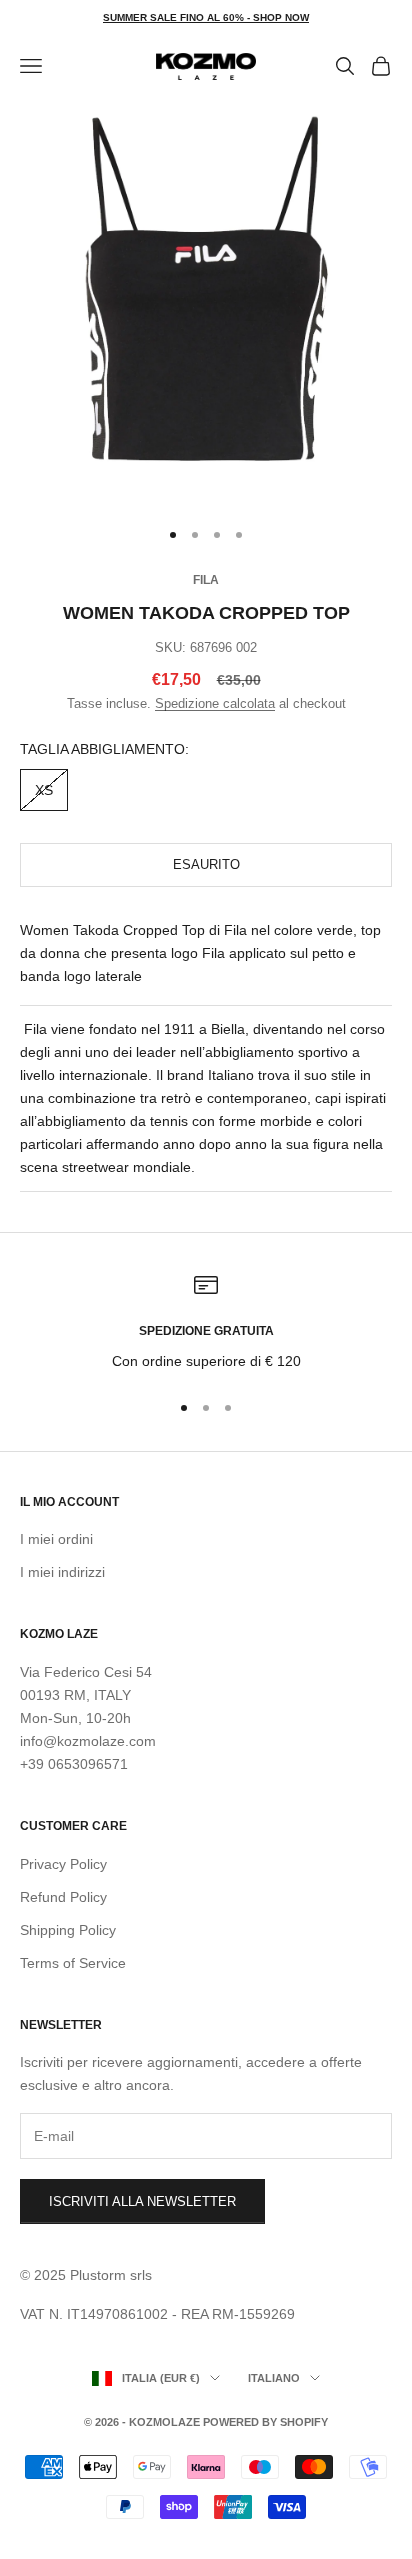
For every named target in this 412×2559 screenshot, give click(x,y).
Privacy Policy (63, 1864)
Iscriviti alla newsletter (142, 2201)
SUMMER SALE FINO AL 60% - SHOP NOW (206, 17)
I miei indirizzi (62, 1572)
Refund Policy (63, 1897)
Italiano (274, 2378)
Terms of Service (73, 1963)
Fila (206, 580)
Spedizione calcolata (215, 703)
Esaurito (206, 864)
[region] (206, 1322)
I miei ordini (56, 1539)
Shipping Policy (68, 1930)
